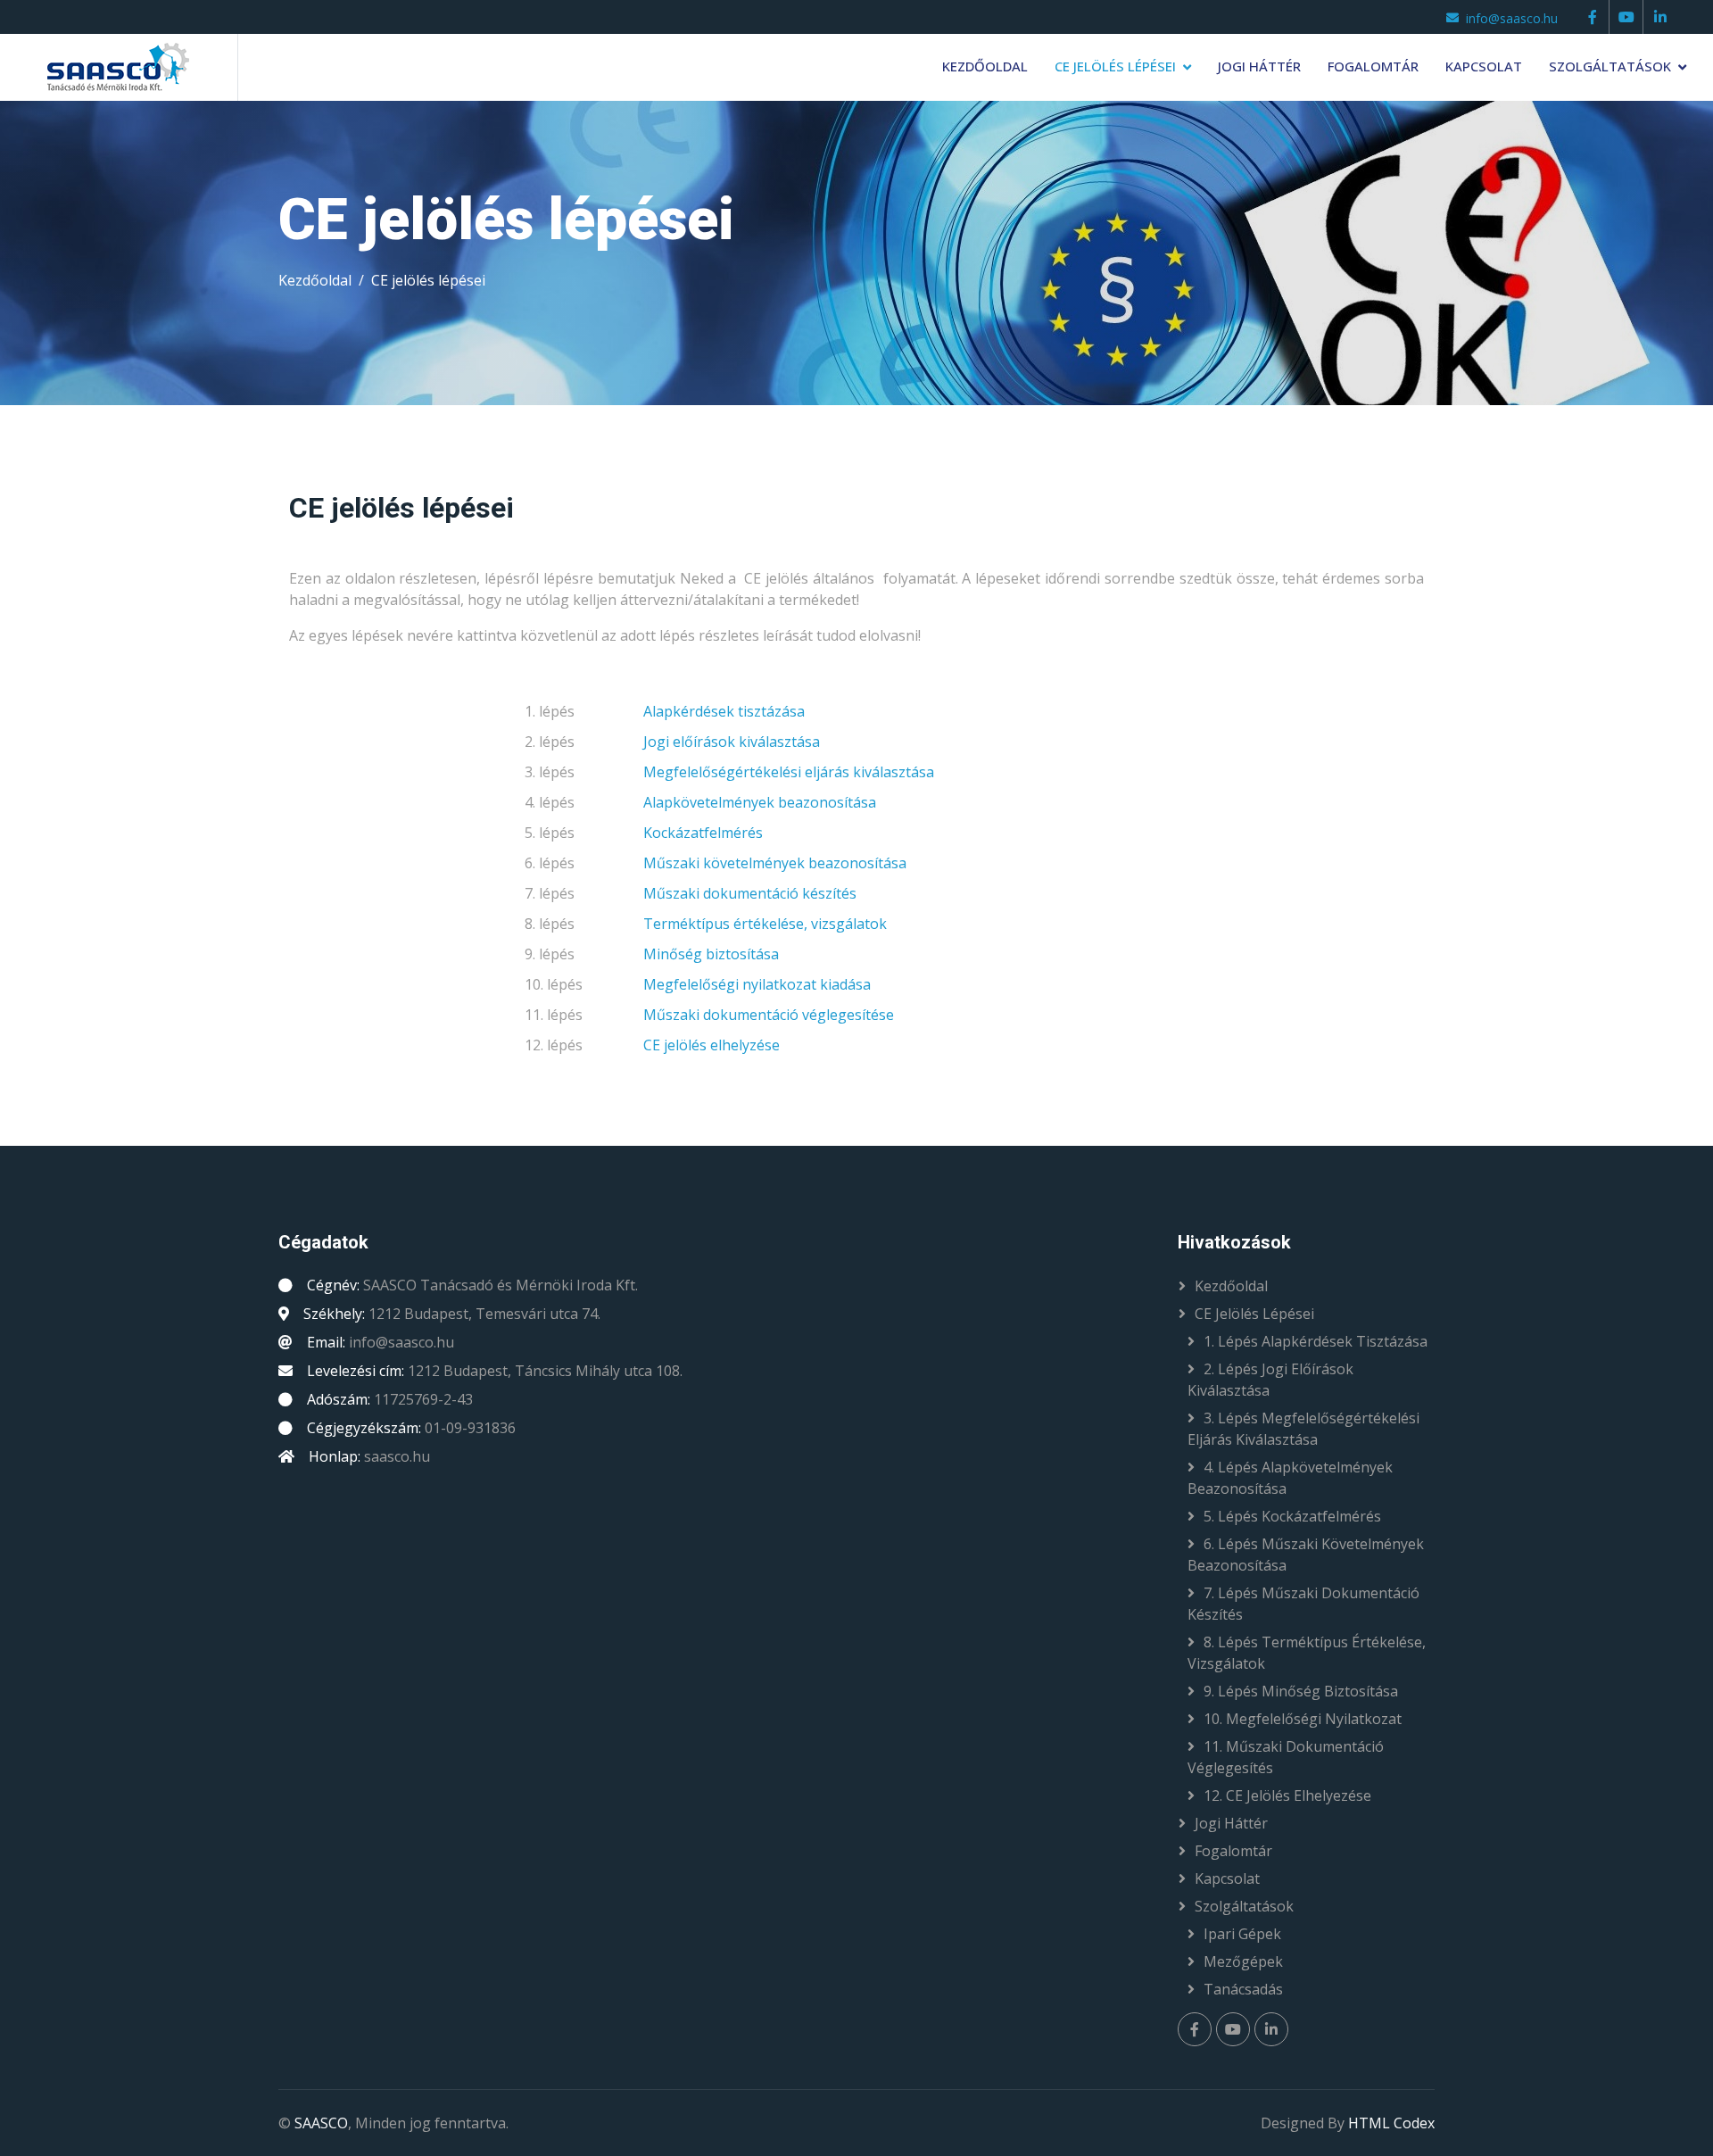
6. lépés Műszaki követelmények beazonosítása (1306, 1555)
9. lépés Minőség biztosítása (1301, 1691)
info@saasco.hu (1512, 18)
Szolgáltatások (1610, 66)
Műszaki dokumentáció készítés (750, 893)
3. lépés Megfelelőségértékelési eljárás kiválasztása (1303, 1429)
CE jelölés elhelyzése (712, 1045)
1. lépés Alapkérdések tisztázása (1316, 1341)
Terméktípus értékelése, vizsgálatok (765, 924)
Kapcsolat (1484, 66)
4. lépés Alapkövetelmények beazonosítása (1290, 1478)
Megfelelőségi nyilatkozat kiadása (757, 984)
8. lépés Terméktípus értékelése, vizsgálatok (1307, 1653)
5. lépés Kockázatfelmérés (1292, 1516)
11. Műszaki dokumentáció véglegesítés (1286, 1757)
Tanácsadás (1243, 1989)
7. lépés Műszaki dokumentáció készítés (1303, 1604)
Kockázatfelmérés (703, 833)
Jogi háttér (1259, 66)
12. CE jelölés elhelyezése (1287, 1795)
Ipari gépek (1242, 1934)
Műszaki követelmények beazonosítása (775, 863)
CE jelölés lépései (1115, 66)
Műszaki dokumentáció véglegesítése (769, 1015)
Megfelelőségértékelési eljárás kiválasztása (789, 772)
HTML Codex (1391, 2123)
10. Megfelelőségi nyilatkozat (1303, 1719)
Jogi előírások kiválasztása (732, 742)
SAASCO (321, 2123)
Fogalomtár (1373, 66)
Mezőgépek (1243, 1961)
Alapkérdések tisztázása (724, 711)
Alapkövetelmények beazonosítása (760, 802)
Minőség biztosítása (711, 954)
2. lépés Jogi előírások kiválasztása (1270, 1380)
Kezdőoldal (985, 66)
